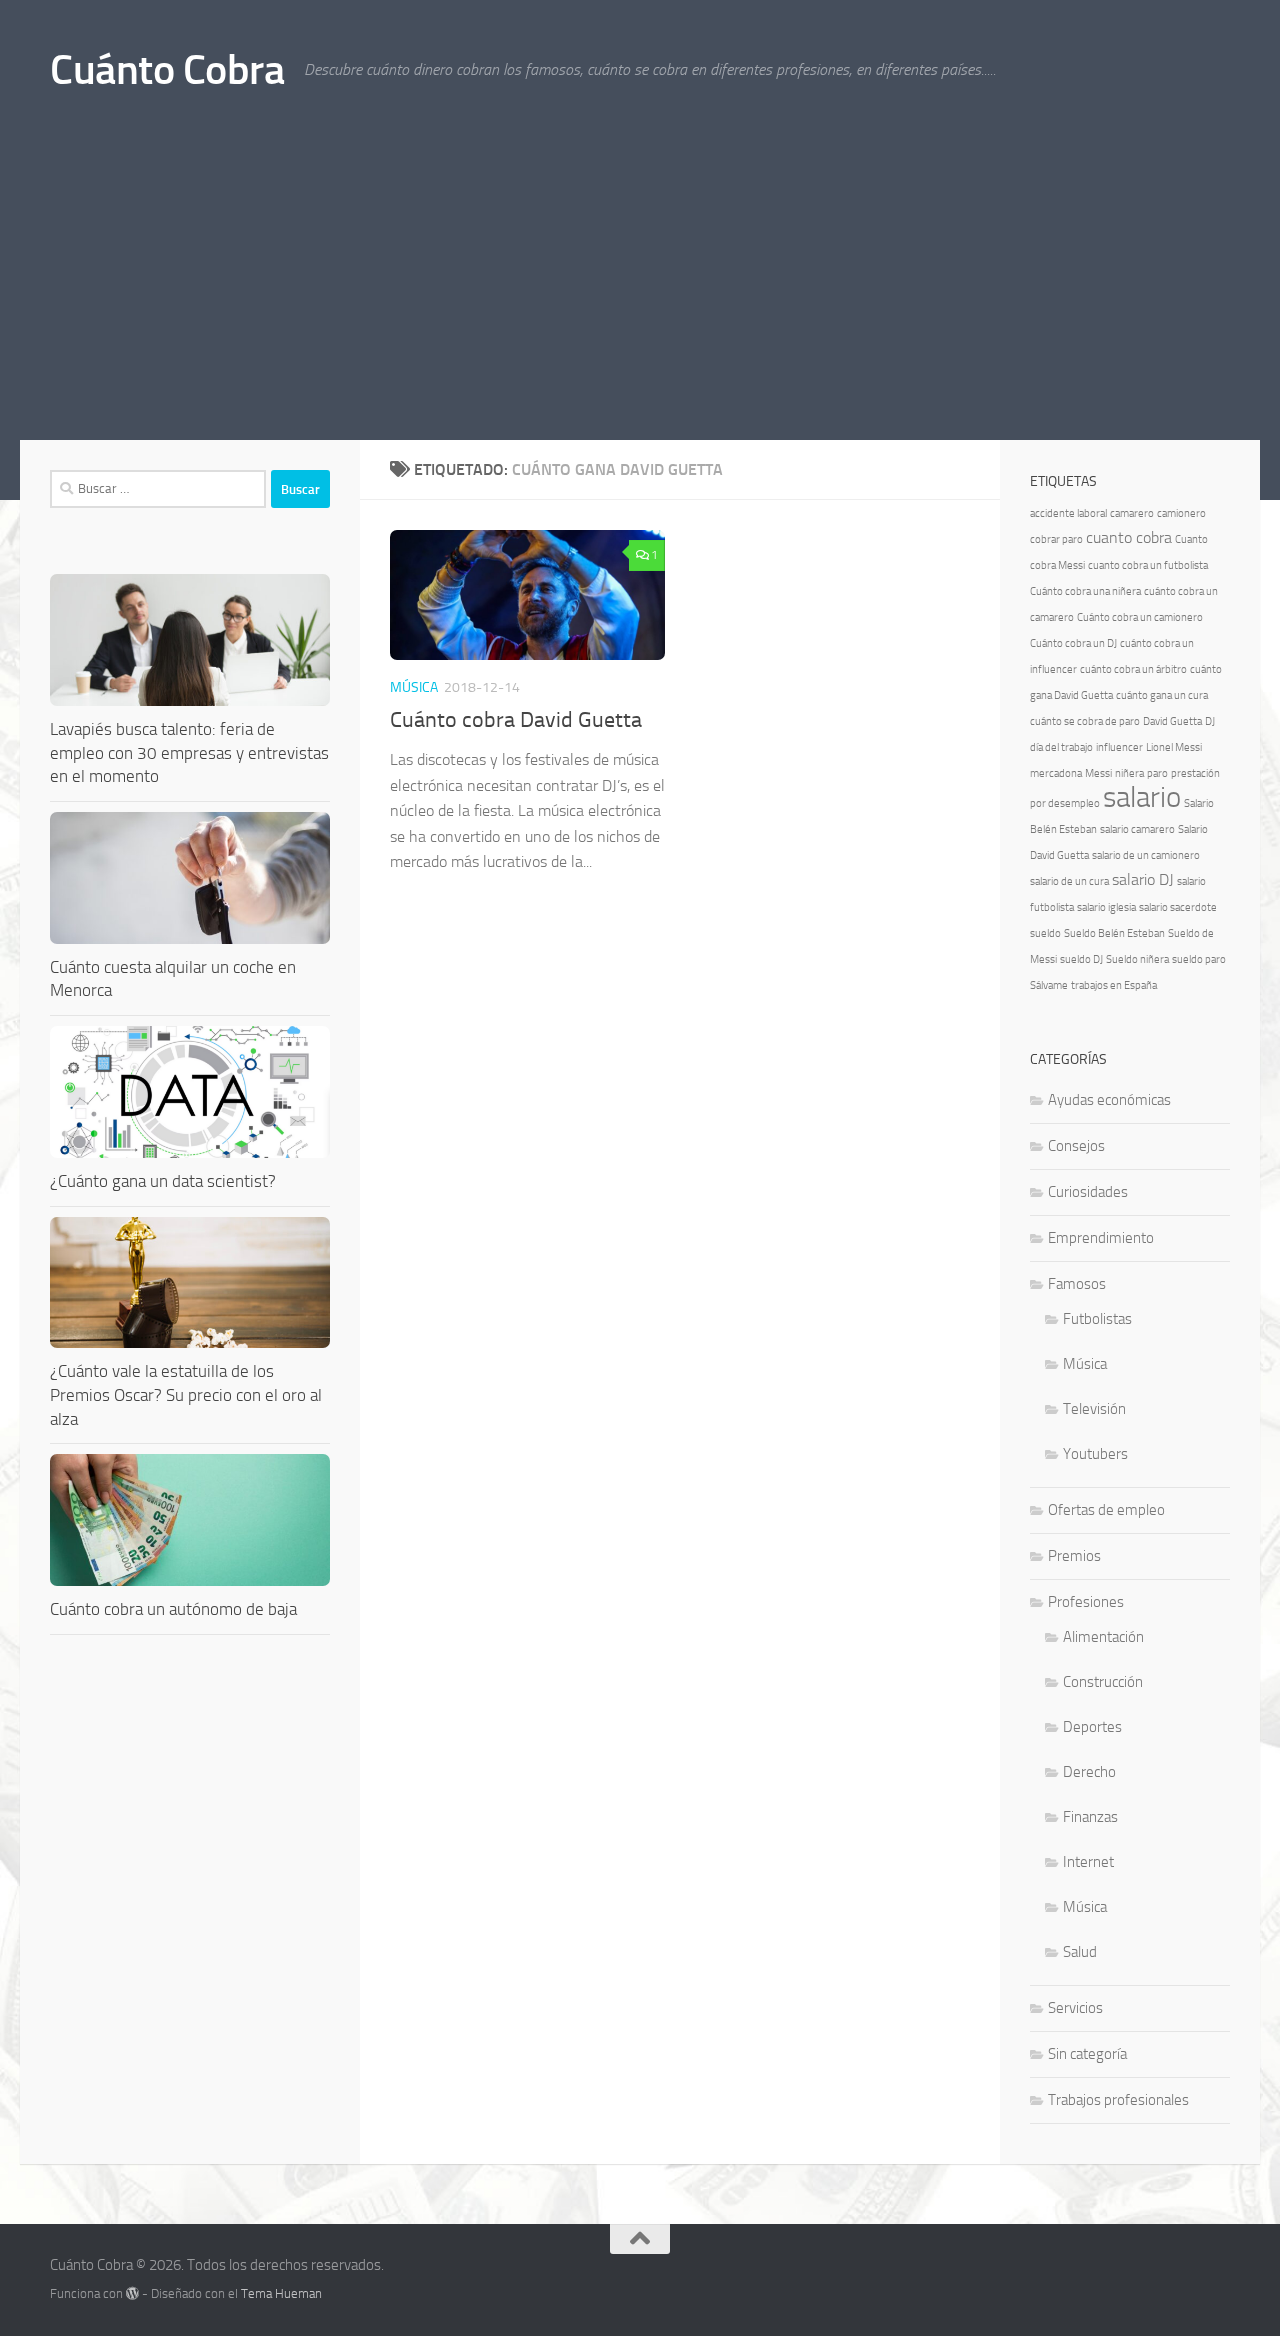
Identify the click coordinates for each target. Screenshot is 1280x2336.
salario (1142, 797)
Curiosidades (1088, 1192)
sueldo (1045, 933)
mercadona (1056, 773)
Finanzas (1090, 1817)
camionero (1181, 513)
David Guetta (1172, 721)
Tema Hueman (281, 2293)
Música (414, 687)
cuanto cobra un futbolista (1148, 565)
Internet (1088, 1862)
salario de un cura (1069, 881)
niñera (1129, 773)
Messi (1098, 773)
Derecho (1089, 1772)
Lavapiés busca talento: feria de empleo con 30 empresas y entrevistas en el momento (189, 752)
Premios (1074, 1556)
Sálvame (1049, 985)
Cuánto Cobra (167, 70)
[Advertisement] (640, 290)
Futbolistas (1097, 1319)
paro (1157, 773)
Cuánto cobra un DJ (1073, 643)
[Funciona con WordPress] (132, 2293)
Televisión (1094, 1409)
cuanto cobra (1129, 537)
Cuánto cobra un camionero (1140, 617)
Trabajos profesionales (1118, 2100)
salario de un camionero (1146, 855)
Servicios (1075, 2008)
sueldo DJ (1081, 959)
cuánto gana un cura (1162, 695)
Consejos (1076, 1146)
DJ (1210, 721)
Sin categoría (1087, 2054)
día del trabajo (1061, 747)
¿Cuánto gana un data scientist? (163, 1181)
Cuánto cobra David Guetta (516, 720)
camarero (1132, 513)
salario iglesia (1106, 907)
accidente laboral (1068, 513)
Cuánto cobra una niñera (1085, 591)
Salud (1080, 1952)
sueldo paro (1199, 959)
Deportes (1092, 1727)
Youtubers (1095, 1454)
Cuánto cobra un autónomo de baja (173, 1609)
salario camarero (1137, 829)
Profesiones (1086, 1602)
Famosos (1077, 1284)
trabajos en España (1114, 985)
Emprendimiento (1101, 1238)
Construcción (1103, 1682)
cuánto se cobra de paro (1085, 721)
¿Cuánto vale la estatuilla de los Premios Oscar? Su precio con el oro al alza (186, 1394)
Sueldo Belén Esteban (1114, 933)
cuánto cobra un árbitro (1133, 669)
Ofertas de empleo (1106, 1510)
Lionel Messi (1174, 747)
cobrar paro (1056, 539)
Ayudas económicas (1109, 1100)
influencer (1119, 747)
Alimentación (1103, 1637)
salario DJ (1143, 879)
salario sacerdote (1178, 907)
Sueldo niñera (1137, 959)
